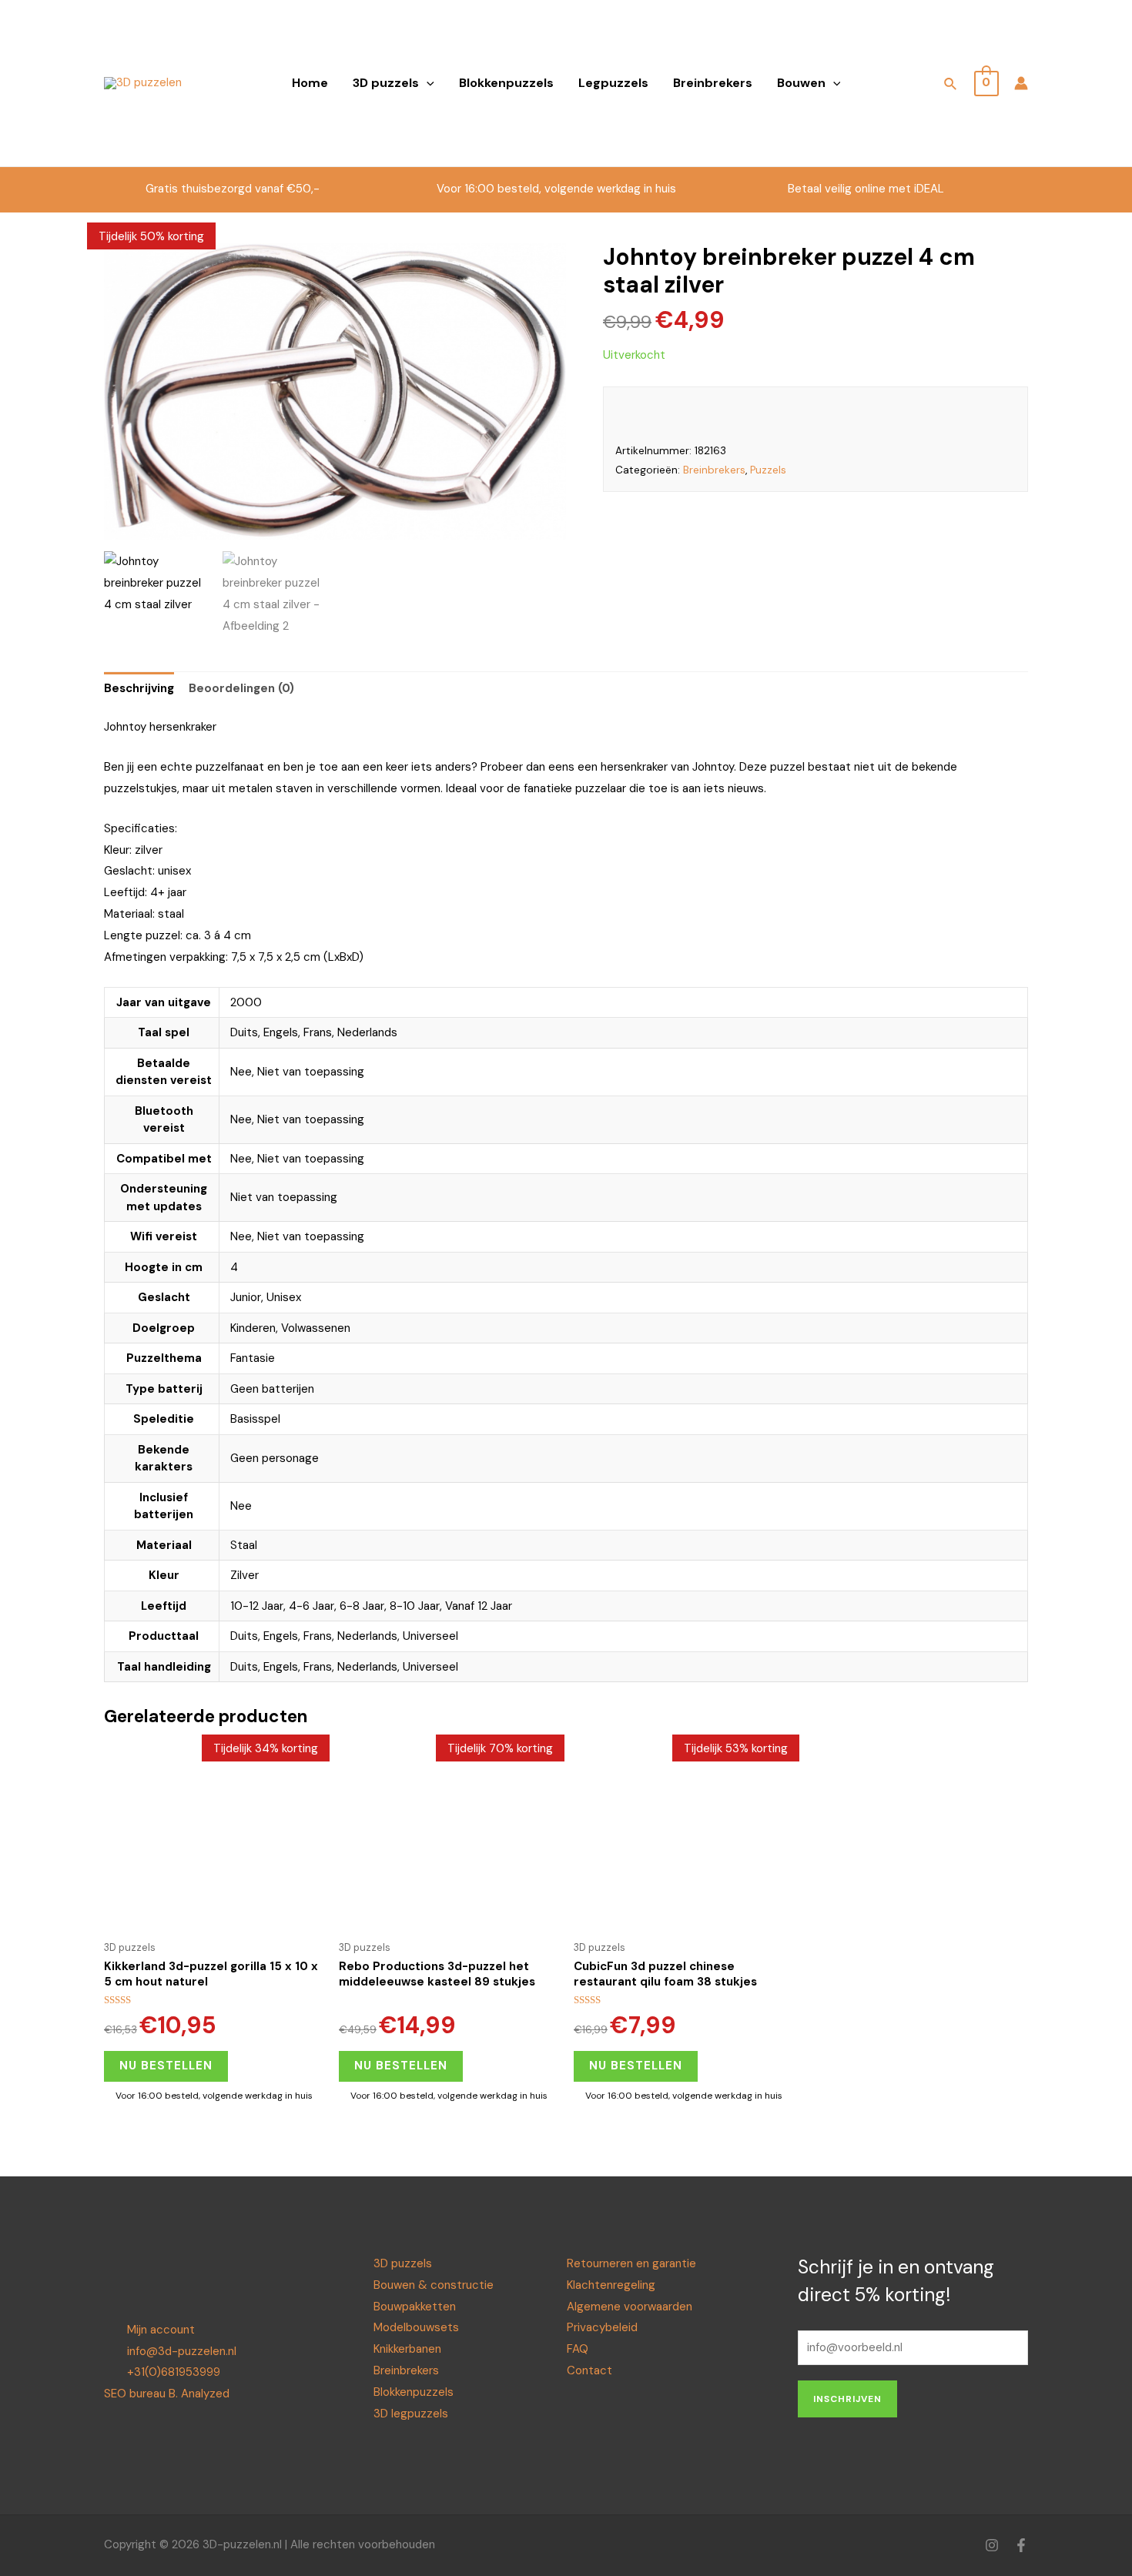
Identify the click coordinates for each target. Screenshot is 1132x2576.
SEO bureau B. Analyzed (167, 2394)
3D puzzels (386, 83)
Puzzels (768, 470)
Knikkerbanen (407, 2349)
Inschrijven (847, 2399)
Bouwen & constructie (434, 2285)
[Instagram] (992, 2545)
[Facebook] (1021, 2545)
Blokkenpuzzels (506, 83)
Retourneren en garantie (631, 2263)
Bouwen (801, 83)
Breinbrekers (713, 83)
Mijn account (161, 2330)
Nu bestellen (166, 2066)
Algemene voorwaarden (630, 2307)
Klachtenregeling (611, 2285)
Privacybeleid (602, 2327)
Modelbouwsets (416, 2327)
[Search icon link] (951, 86)
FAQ (578, 2349)
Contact (589, 2370)
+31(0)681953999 (174, 2372)
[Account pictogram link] (1021, 83)
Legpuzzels (613, 83)
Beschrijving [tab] (139, 688)
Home (310, 83)
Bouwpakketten (415, 2307)
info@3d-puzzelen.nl (182, 2351)
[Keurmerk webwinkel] (898, 72)
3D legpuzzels (411, 2414)
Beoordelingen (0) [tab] (241, 688)
